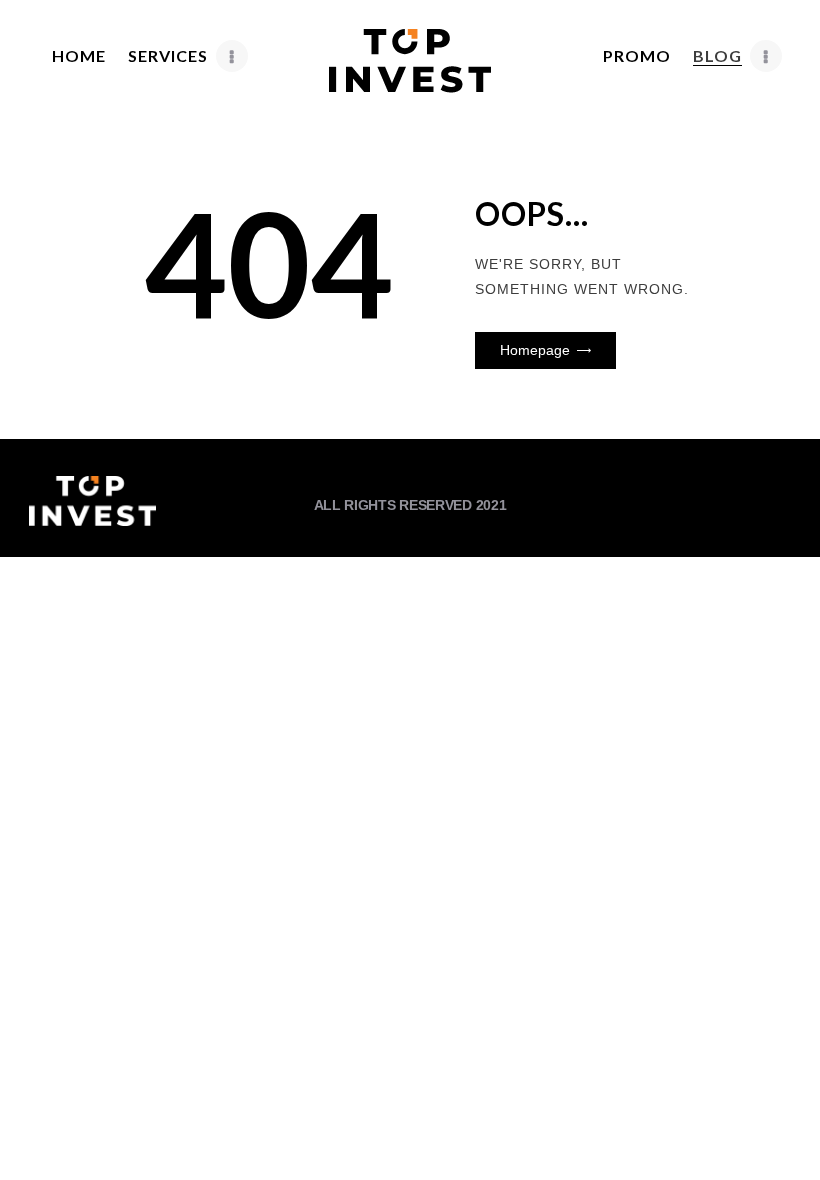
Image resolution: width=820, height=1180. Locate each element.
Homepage (535, 350)
